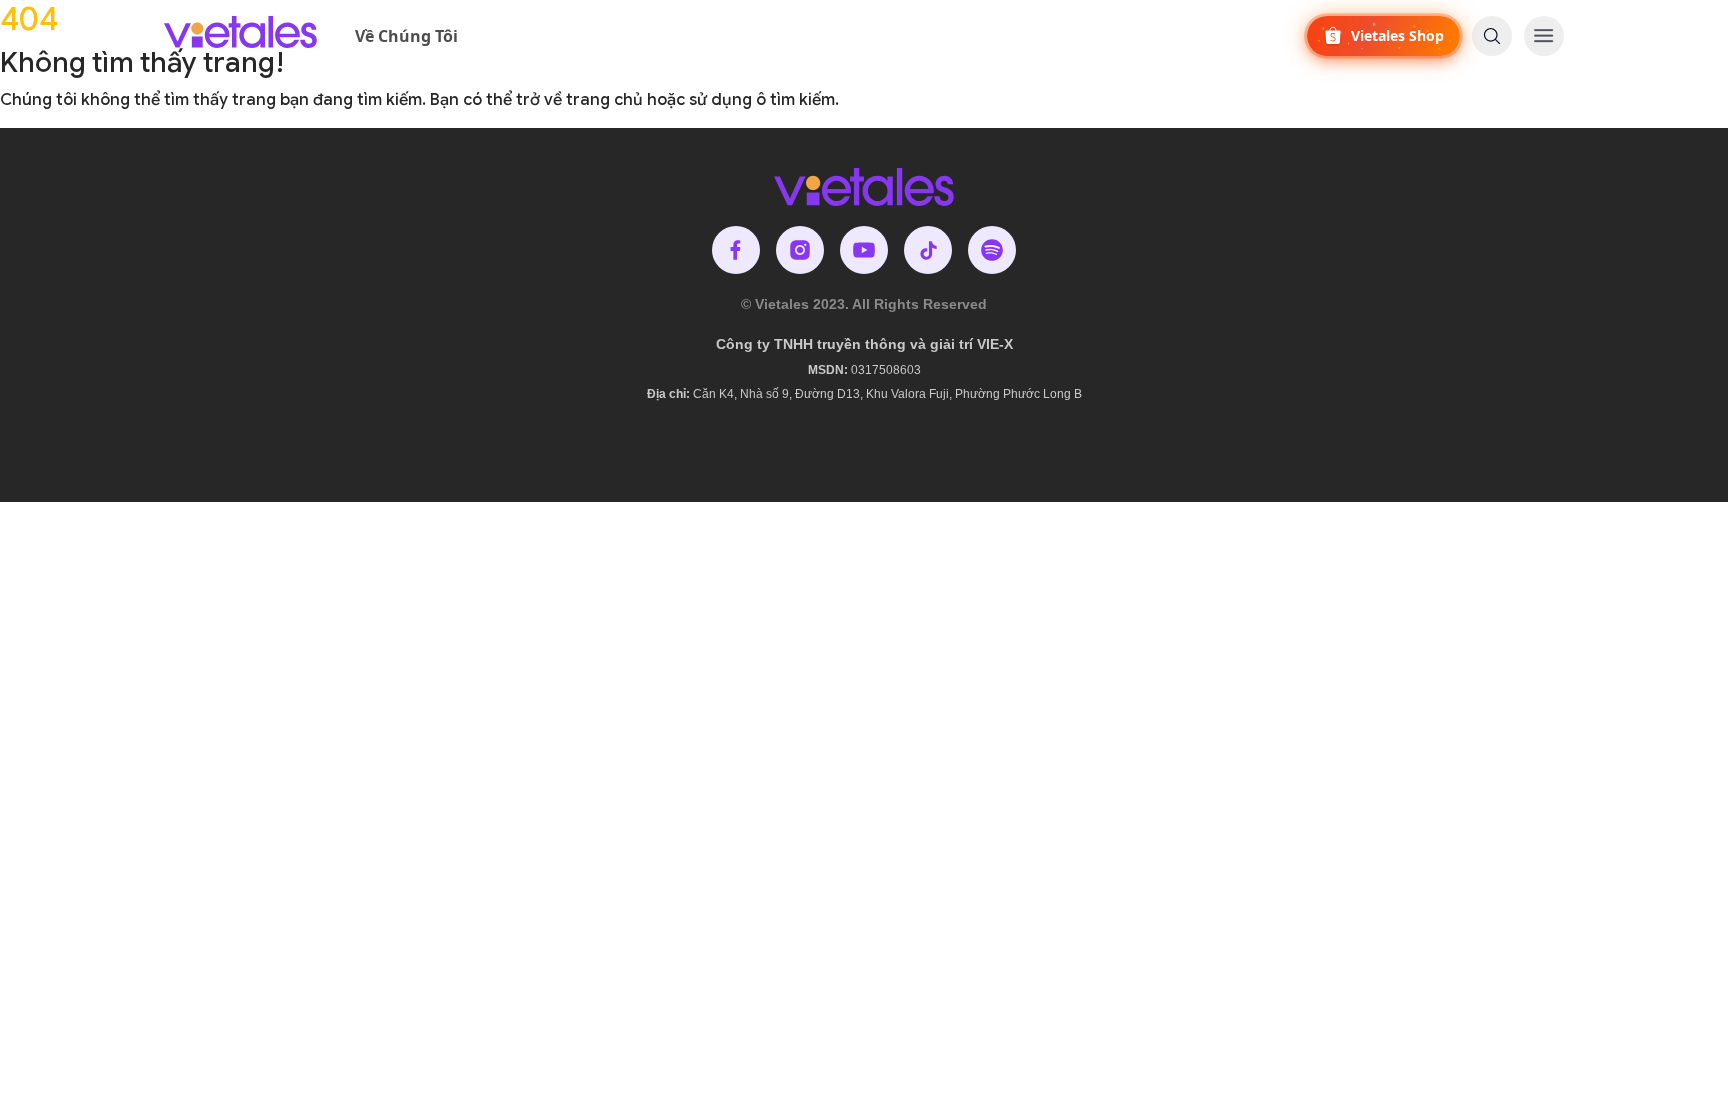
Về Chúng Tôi (406, 36)
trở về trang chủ (579, 100)
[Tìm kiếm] (1492, 36)
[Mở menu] (1544, 36)
